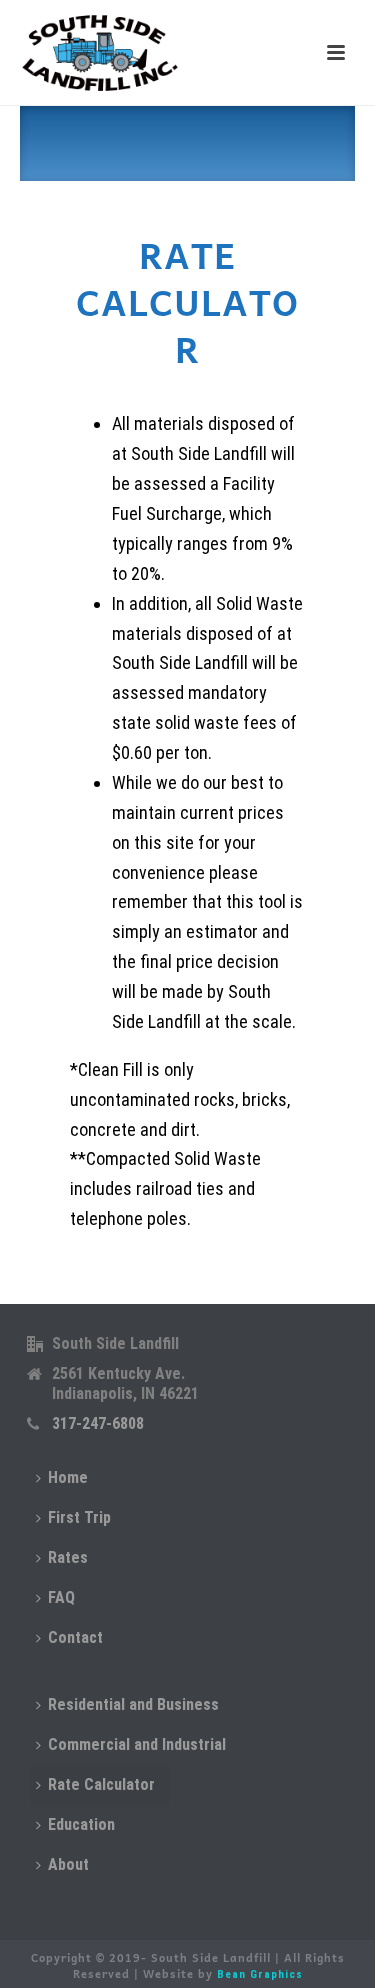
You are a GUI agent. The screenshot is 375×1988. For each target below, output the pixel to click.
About (68, 1864)
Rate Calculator (101, 1784)
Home (68, 1477)
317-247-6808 (98, 1424)
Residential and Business (133, 1704)
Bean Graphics (260, 1974)
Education (81, 1824)
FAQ (61, 1597)
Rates (68, 1557)
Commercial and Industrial (137, 1744)
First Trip (79, 1517)
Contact (75, 1637)
